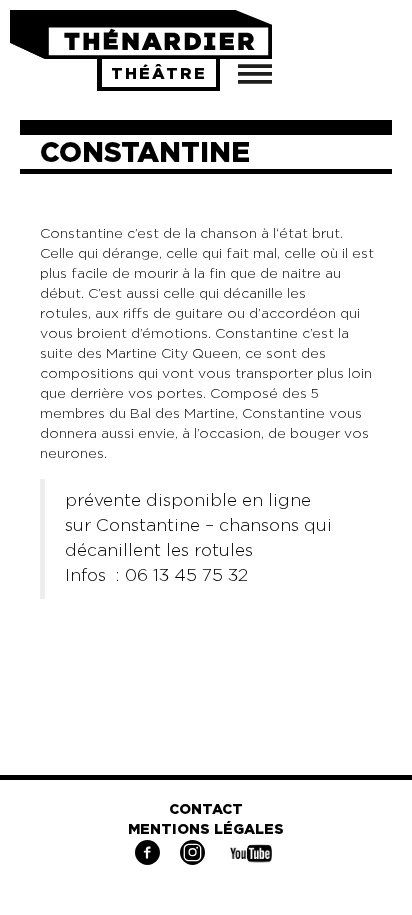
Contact (206, 810)
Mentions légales (206, 830)
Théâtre (159, 74)
